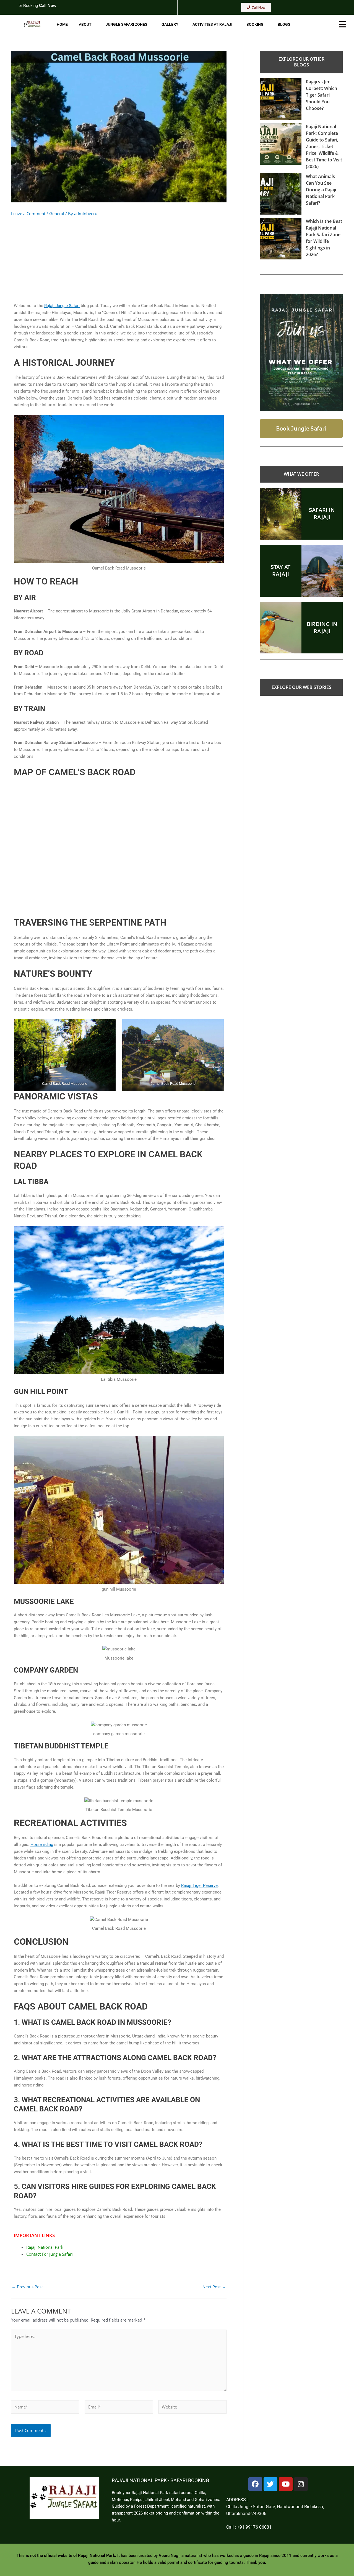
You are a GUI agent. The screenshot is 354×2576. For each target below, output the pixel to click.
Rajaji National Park (45, 2247)
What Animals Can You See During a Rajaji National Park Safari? (321, 190)
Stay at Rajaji (281, 570)
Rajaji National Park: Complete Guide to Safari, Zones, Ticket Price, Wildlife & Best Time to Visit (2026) (324, 146)
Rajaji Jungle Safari (62, 306)
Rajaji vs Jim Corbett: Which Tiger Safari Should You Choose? (322, 95)
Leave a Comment (28, 213)
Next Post (214, 2287)
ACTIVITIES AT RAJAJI (212, 24)
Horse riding (42, 1845)
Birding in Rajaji (322, 628)
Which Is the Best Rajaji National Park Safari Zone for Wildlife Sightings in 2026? (324, 238)
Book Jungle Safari (301, 428)
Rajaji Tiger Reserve (199, 1885)
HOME (62, 24)
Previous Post (27, 2287)
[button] (94, 24)
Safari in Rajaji (322, 513)
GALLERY (170, 24)
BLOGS (284, 24)
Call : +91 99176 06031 (249, 2527)
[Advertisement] (119, 258)
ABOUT (85, 24)
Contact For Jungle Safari (50, 2254)
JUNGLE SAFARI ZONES (127, 24)
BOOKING (255, 24)
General (57, 213)
